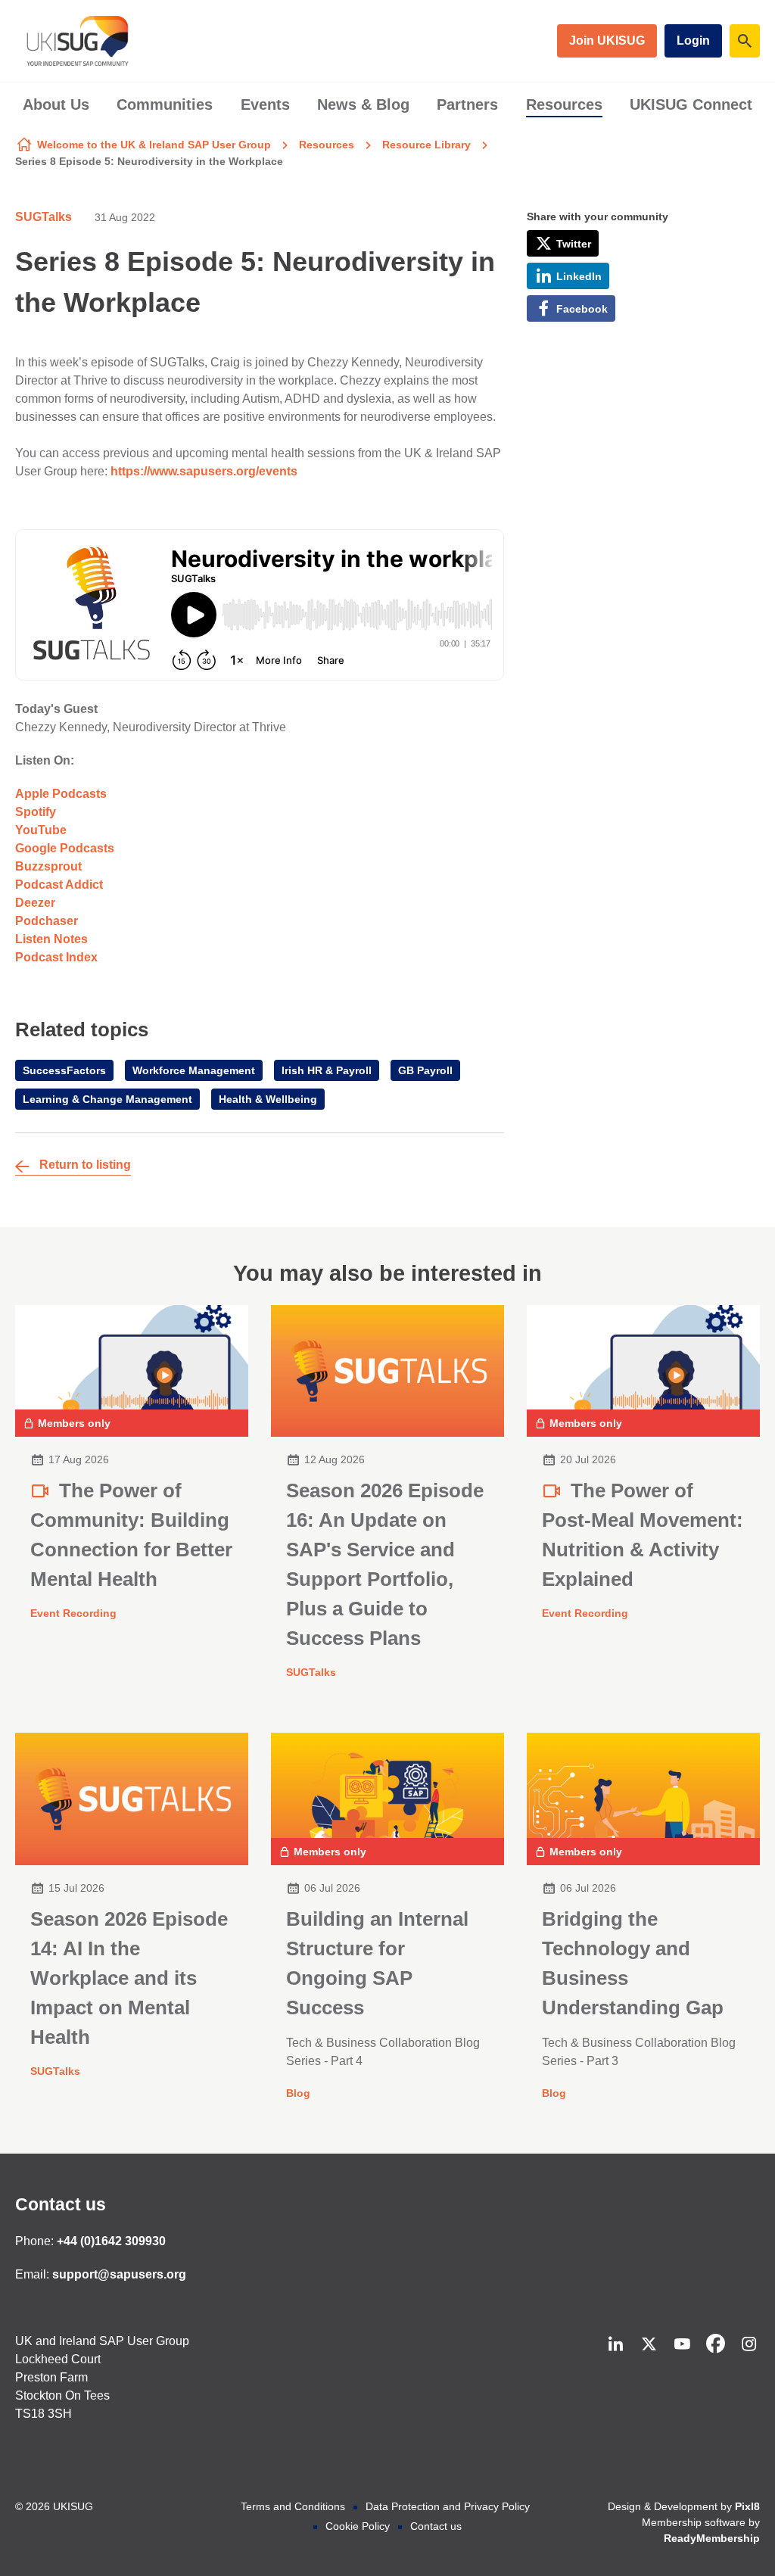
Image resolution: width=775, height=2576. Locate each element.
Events (265, 104)
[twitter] (649, 2344)
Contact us (61, 2204)
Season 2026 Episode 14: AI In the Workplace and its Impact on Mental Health (129, 1978)
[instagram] (749, 2344)
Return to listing (85, 1165)
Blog (298, 2093)
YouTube (41, 830)
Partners (467, 104)
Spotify (36, 812)
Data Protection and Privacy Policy (448, 2506)
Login (693, 40)
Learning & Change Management (107, 1099)
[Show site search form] (745, 41)
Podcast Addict (59, 885)
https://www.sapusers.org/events (204, 471)
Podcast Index (56, 957)
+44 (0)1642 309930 (111, 2241)
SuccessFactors (64, 1070)
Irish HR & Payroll (327, 1070)
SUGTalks (44, 217)
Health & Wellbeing (268, 1099)
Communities (165, 104)
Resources (564, 104)
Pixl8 (747, 2506)
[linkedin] (615, 2344)
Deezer (35, 903)
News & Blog (363, 104)
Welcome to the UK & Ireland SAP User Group (154, 145)
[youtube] (682, 2344)
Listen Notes (51, 939)
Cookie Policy (358, 2526)
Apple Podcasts (61, 794)
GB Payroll (425, 1070)
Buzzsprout (48, 866)
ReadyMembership (712, 2538)
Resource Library (426, 145)
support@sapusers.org (119, 2274)
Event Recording (73, 1613)
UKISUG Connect (691, 104)
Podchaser (47, 921)
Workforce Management (194, 1070)
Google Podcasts (65, 848)
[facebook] (715, 2344)
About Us (56, 104)
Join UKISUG (607, 40)
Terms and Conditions (293, 2506)
